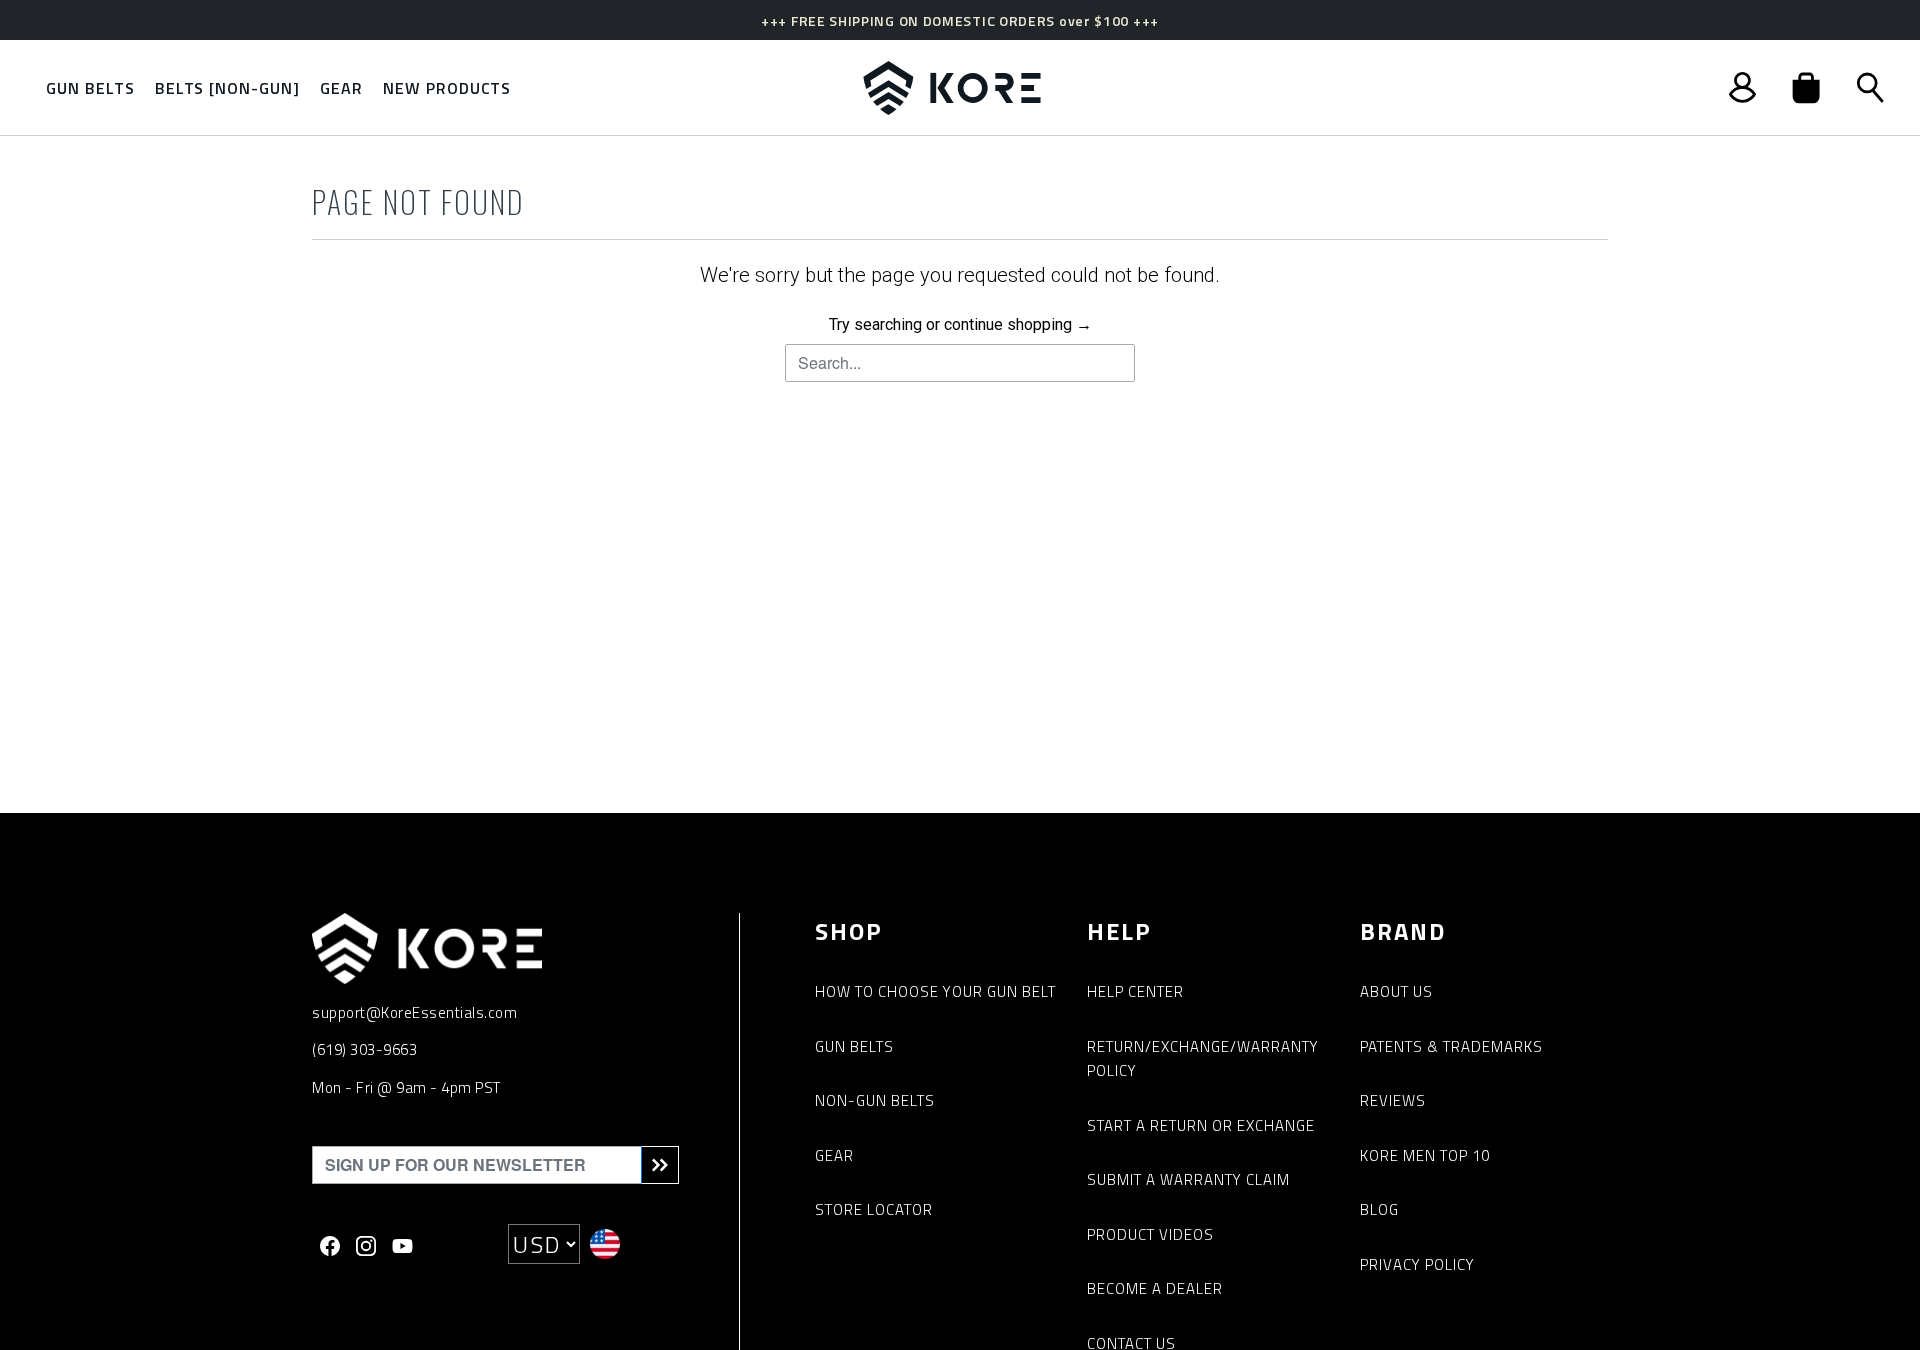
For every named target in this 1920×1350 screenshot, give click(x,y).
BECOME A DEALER (1155, 1288)
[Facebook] (330, 1244)
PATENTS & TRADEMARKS (1451, 1046)
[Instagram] (366, 1244)
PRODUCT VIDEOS (1150, 1234)
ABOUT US (1396, 991)
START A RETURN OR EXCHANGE (1201, 1125)
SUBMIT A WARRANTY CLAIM (1188, 1179)
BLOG (1379, 1209)
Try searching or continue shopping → (960, 324)
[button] (1806, 88)
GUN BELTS (854, 1046)
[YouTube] (402, 1244)
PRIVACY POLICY (1417, 1264)
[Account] (1742, 87)
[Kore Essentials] (952, 88)
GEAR (834, 1155)
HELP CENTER (1135, 991)
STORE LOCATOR (874, 1209)
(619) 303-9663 (364, 1049)
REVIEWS (1393, 1100)
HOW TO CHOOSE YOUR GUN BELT (935, 991)
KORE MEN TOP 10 (1425, 1155)
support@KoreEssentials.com (414, 1012)
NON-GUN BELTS (875, 1100)
